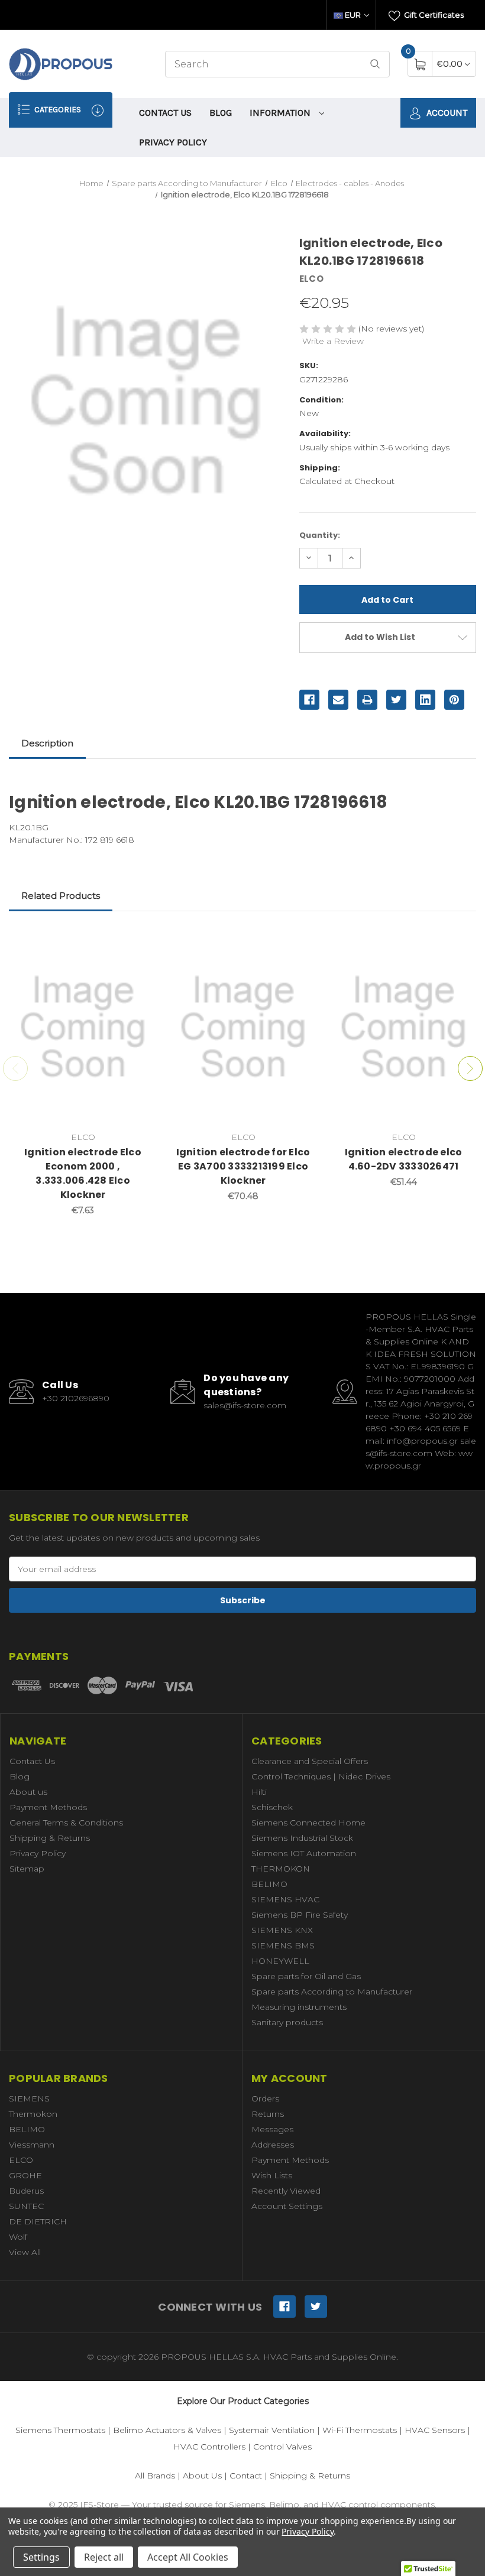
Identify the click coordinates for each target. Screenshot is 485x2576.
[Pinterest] (454, 700)
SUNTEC (26, 2206)
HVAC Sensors (435, 2430)
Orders (265, 2099)
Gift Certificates (433, 15)
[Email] (338, 700)
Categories (57, 110)
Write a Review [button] (333, 341)
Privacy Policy (173, 142)
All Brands (155, 2476)
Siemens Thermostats (60, 2430)
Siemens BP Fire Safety (300, 1915)
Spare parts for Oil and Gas (306, 1976)
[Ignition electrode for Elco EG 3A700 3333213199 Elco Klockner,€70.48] (243, 1027)
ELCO (21, 2160)
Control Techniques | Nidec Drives (321, 1776)
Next (470, 1068)
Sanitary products (287, 2022)
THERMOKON (281, 1869)
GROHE (25, 2175)
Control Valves (282, 2447)
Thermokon (33, 2114)
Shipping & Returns (50, 1838)
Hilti (259, 1792)
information (281, 113)
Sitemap (27, 1869)
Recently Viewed (286, 2191)
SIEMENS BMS (283, 1945)
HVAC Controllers (209, 2447)
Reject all (104, 2557)
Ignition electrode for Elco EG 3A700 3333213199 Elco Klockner (243, 1166)
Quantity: (320, 535)
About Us (202, 2476)
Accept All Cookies (188, 2557)
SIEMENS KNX (282, 1930)
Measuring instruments (299, 2007)
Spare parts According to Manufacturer (332, 1992)
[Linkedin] (425, 700)
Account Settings (287, 2206)
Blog (221, 113)
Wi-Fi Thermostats (360, 2430)
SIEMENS (29, 2099)
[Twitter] (396, 700)
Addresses (273, 2145)
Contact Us (165, 113)
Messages (272, 2129)
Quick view (139, 941)
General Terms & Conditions (66, 1823)
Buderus (26, 2191)
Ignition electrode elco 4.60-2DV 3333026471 (404, 1159)
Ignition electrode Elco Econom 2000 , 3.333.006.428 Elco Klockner (83, 1173)
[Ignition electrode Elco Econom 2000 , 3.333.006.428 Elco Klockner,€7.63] (83, 1027)
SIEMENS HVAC (285, 1899)
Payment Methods (48, 1807)
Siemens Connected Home (308, 1823)
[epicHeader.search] (375, 64)
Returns (268, 2114)
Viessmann (32, 2145)
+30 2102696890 (76, 1398)
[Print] (367, 700)
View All (25, 2252)
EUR (353, 15)
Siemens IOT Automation (304, 1853)
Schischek (272, 1807)
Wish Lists (272, 2175)
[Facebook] (309, 700)
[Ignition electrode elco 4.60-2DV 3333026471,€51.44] (403, 1027)
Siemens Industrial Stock (302, 1838)
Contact (246, 2476)
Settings (41, 2557)
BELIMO (269, 1884)
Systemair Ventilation (272, 2430)
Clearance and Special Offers (310, 1761)
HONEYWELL (280, 1961)
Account (446, 113)
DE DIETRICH (38, 2221)
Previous (15, 1068)
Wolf (18, 2237)
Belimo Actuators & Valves (167, 2430)
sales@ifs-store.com (245, 1405)
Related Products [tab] (61, 896)
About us (28, 1792)
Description (47, 743)
